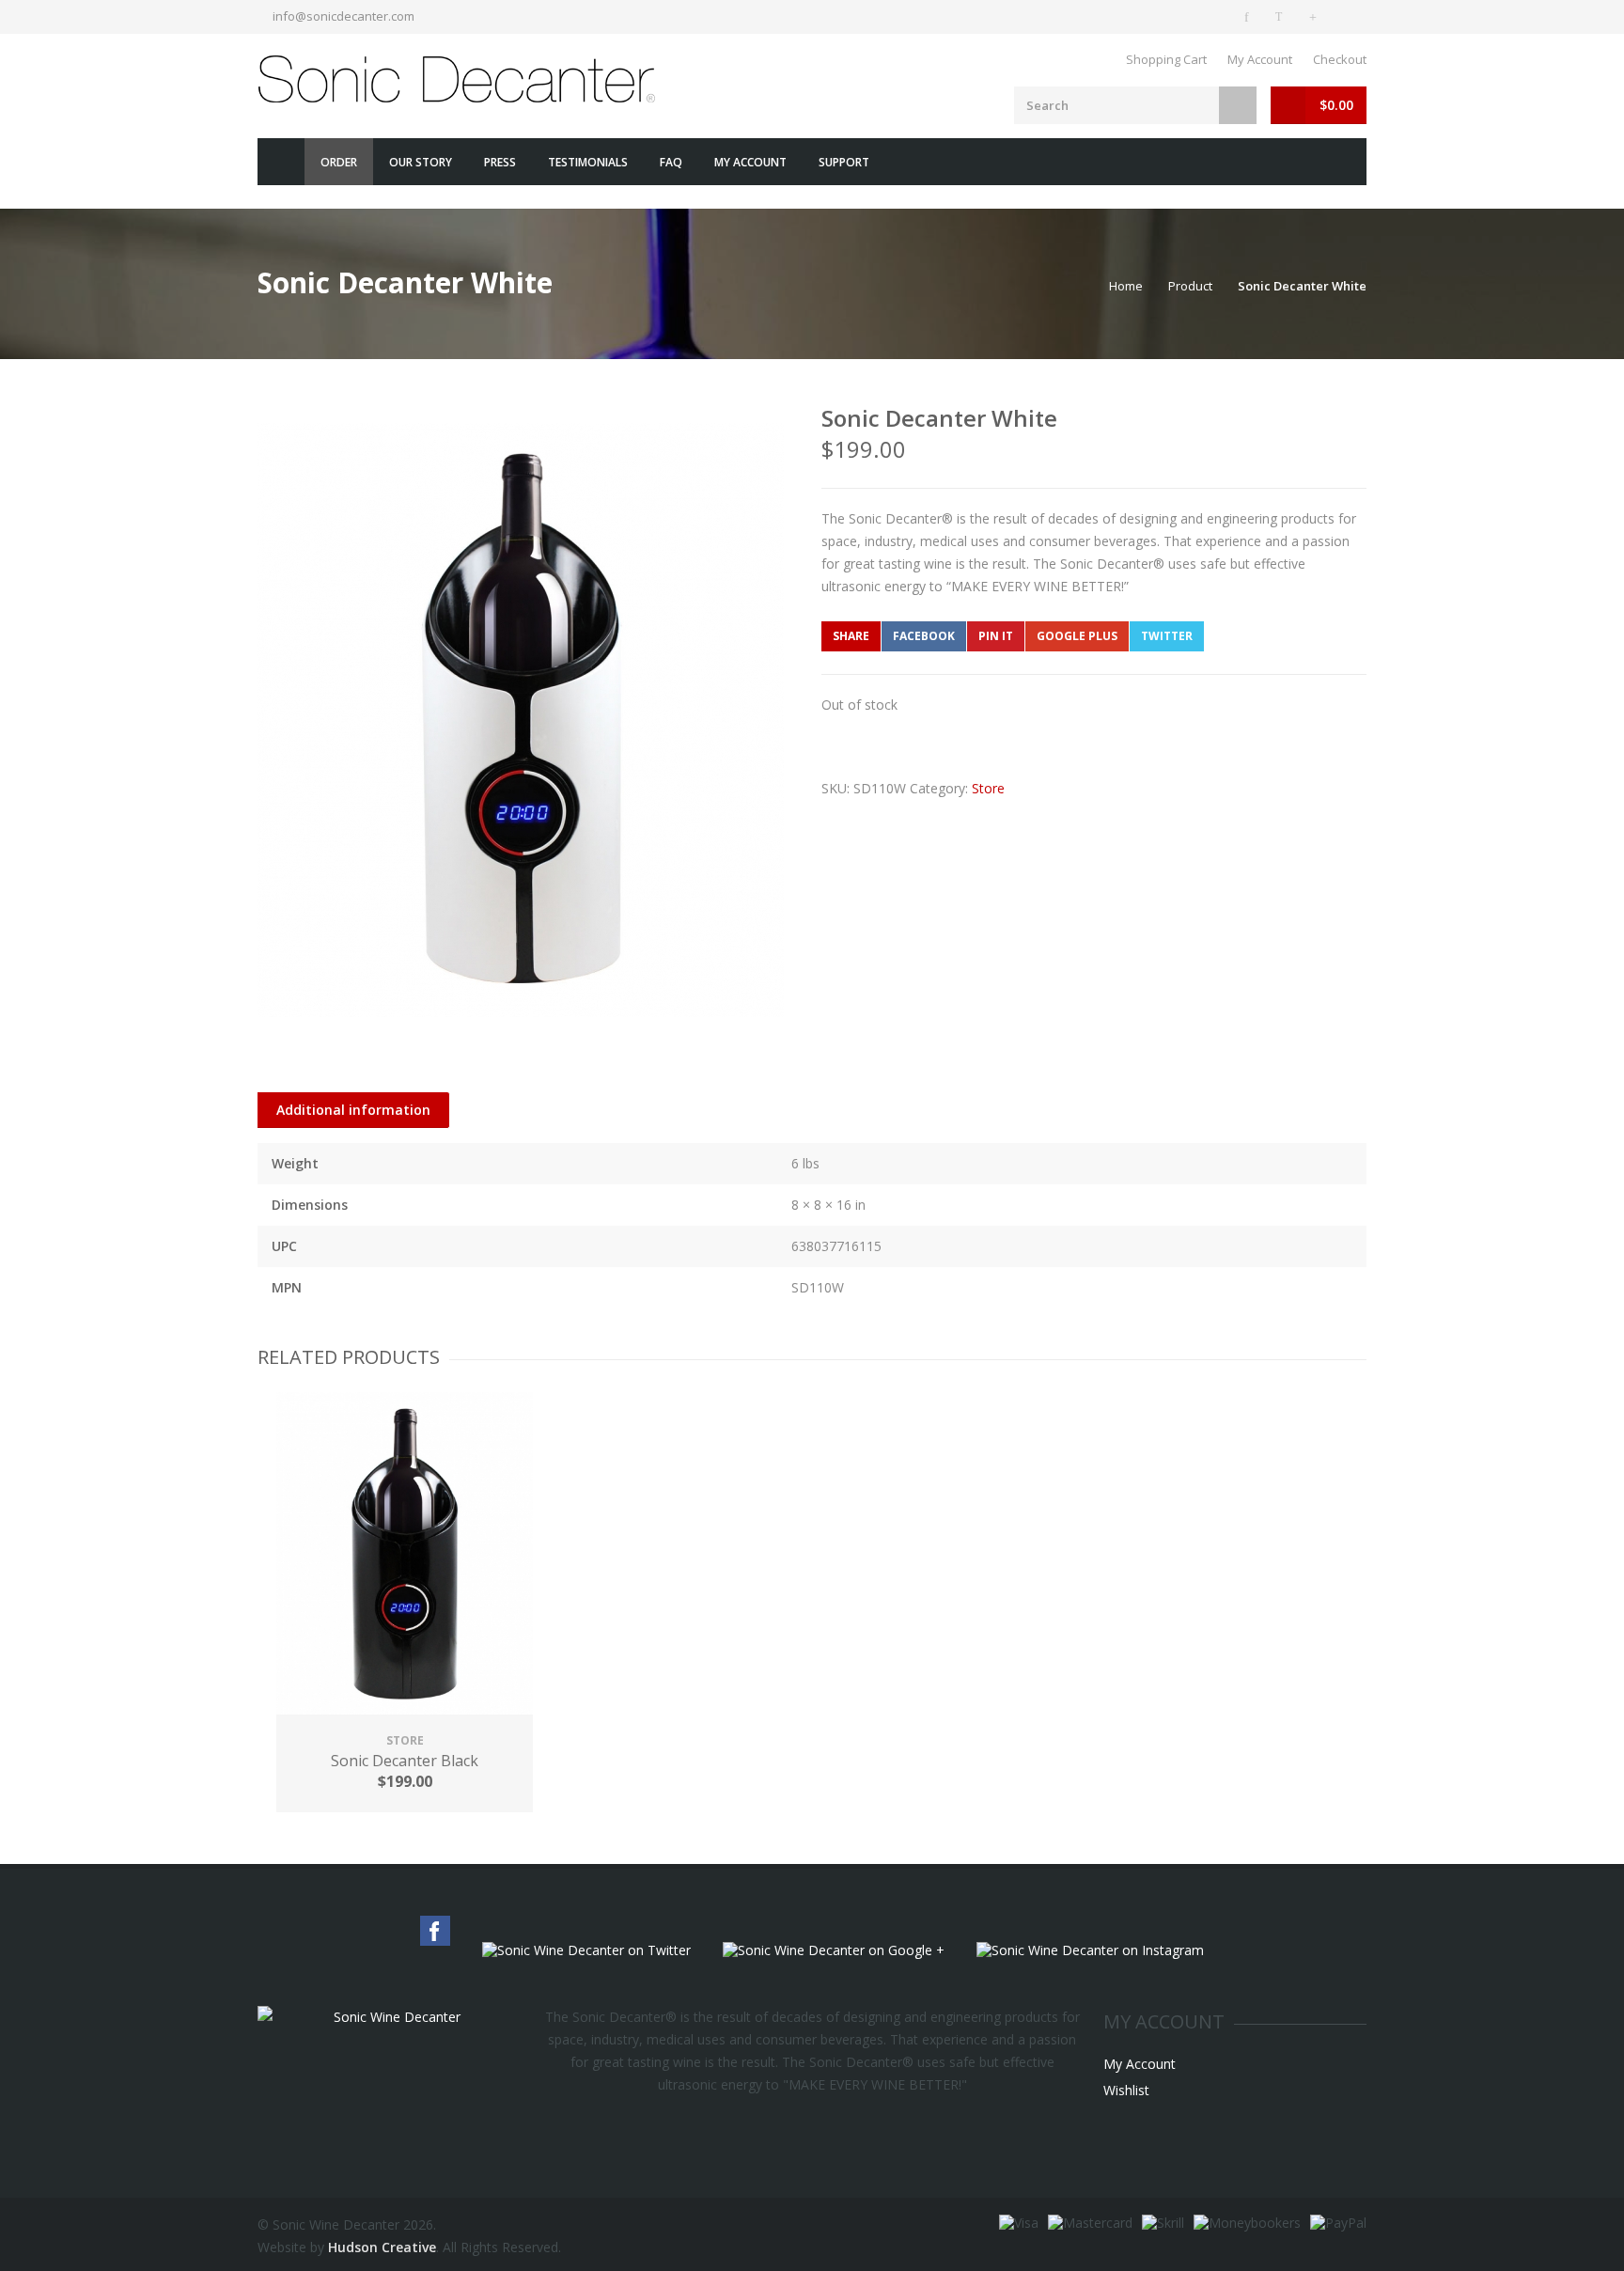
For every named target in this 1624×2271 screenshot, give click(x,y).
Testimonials (588, 162)
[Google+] (1316, 17)
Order (339, 162)
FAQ (671, 162)
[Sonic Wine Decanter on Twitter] (586, 1950)
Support (844, 162)
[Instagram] (1350, 17)
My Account (1260, 59)
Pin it (996, 636)
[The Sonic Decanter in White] (521, 720)
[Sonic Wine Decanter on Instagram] (1090, 1950)
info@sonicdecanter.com (344, 16)
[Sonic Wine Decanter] (460, 79)
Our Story (421, 162)
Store (988, 788)
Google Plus (1077, 636)
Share (851, 636)
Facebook (924, 636)
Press (500, 162)
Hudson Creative (382, 2247)
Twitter (1167, 636)
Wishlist (1126, 2090)
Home (281, 162)
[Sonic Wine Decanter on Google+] (834, 1950)
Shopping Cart (1166, 59)
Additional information (353, 1110)
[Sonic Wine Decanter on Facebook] (435, 1931)
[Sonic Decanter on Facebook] (1248, 17)
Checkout (1340, 59)
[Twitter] (1282, 17)
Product (1190, 286)
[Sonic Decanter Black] (405, 1556)
